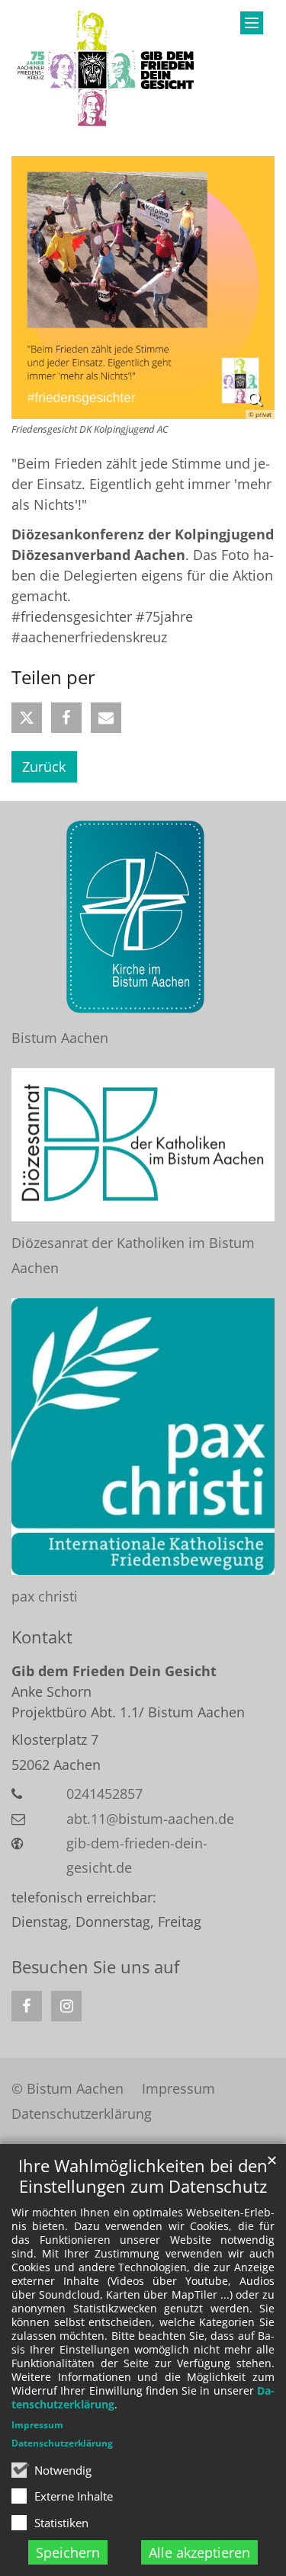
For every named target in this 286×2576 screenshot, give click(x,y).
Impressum (37, 2425)
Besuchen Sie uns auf (95, 1967)
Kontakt (42, 1637)
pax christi (45, 1596)
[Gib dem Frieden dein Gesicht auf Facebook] (27, 2006)
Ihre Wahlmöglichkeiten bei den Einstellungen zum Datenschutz (143, 2176)
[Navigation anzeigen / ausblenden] (252, 23)
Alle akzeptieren (199, 2552)
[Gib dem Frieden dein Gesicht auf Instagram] (66, 2006)
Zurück (44, 766)
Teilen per (53, 677)
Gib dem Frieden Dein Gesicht (114, 1671)
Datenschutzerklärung (62, 2443)
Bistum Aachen (60, 1038)
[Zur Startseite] (107, 69)
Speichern (68, 2552)
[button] (27, 718)
